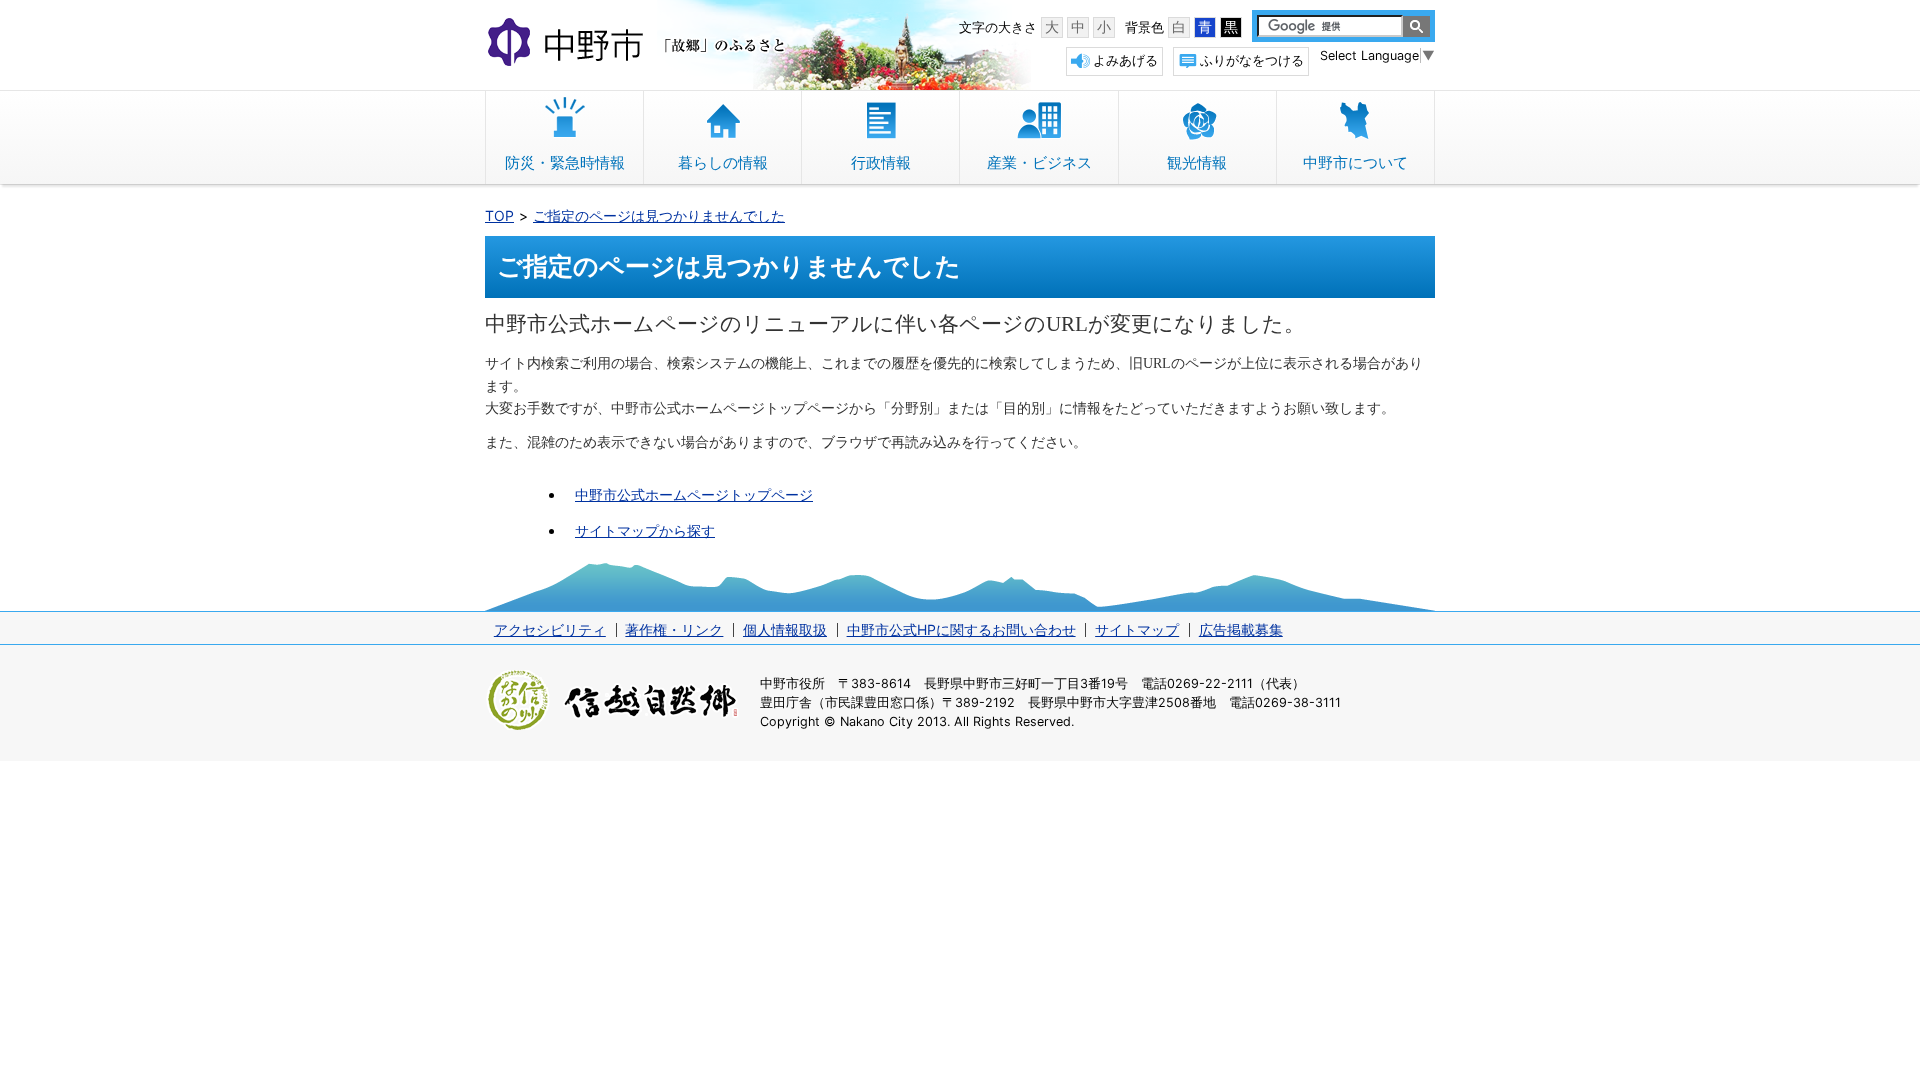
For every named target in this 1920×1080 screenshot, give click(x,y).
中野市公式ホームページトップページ (694, 494)
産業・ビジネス (1039, 162)
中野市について (1355, 162)
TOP (499, 215)
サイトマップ (1137, 629)
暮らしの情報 (723, 162)
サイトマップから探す (645, 530)
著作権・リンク (674, 629)
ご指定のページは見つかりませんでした (659, 215)
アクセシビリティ (550, 629)
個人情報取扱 (785, 629)
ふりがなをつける (1252, 60)
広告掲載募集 (1241, 629)
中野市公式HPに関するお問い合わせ (961, 629)
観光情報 (1197, 162)
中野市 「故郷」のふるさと (639, 44)
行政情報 (881, 162)
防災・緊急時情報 (565, 162)
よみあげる (1125, 60)
